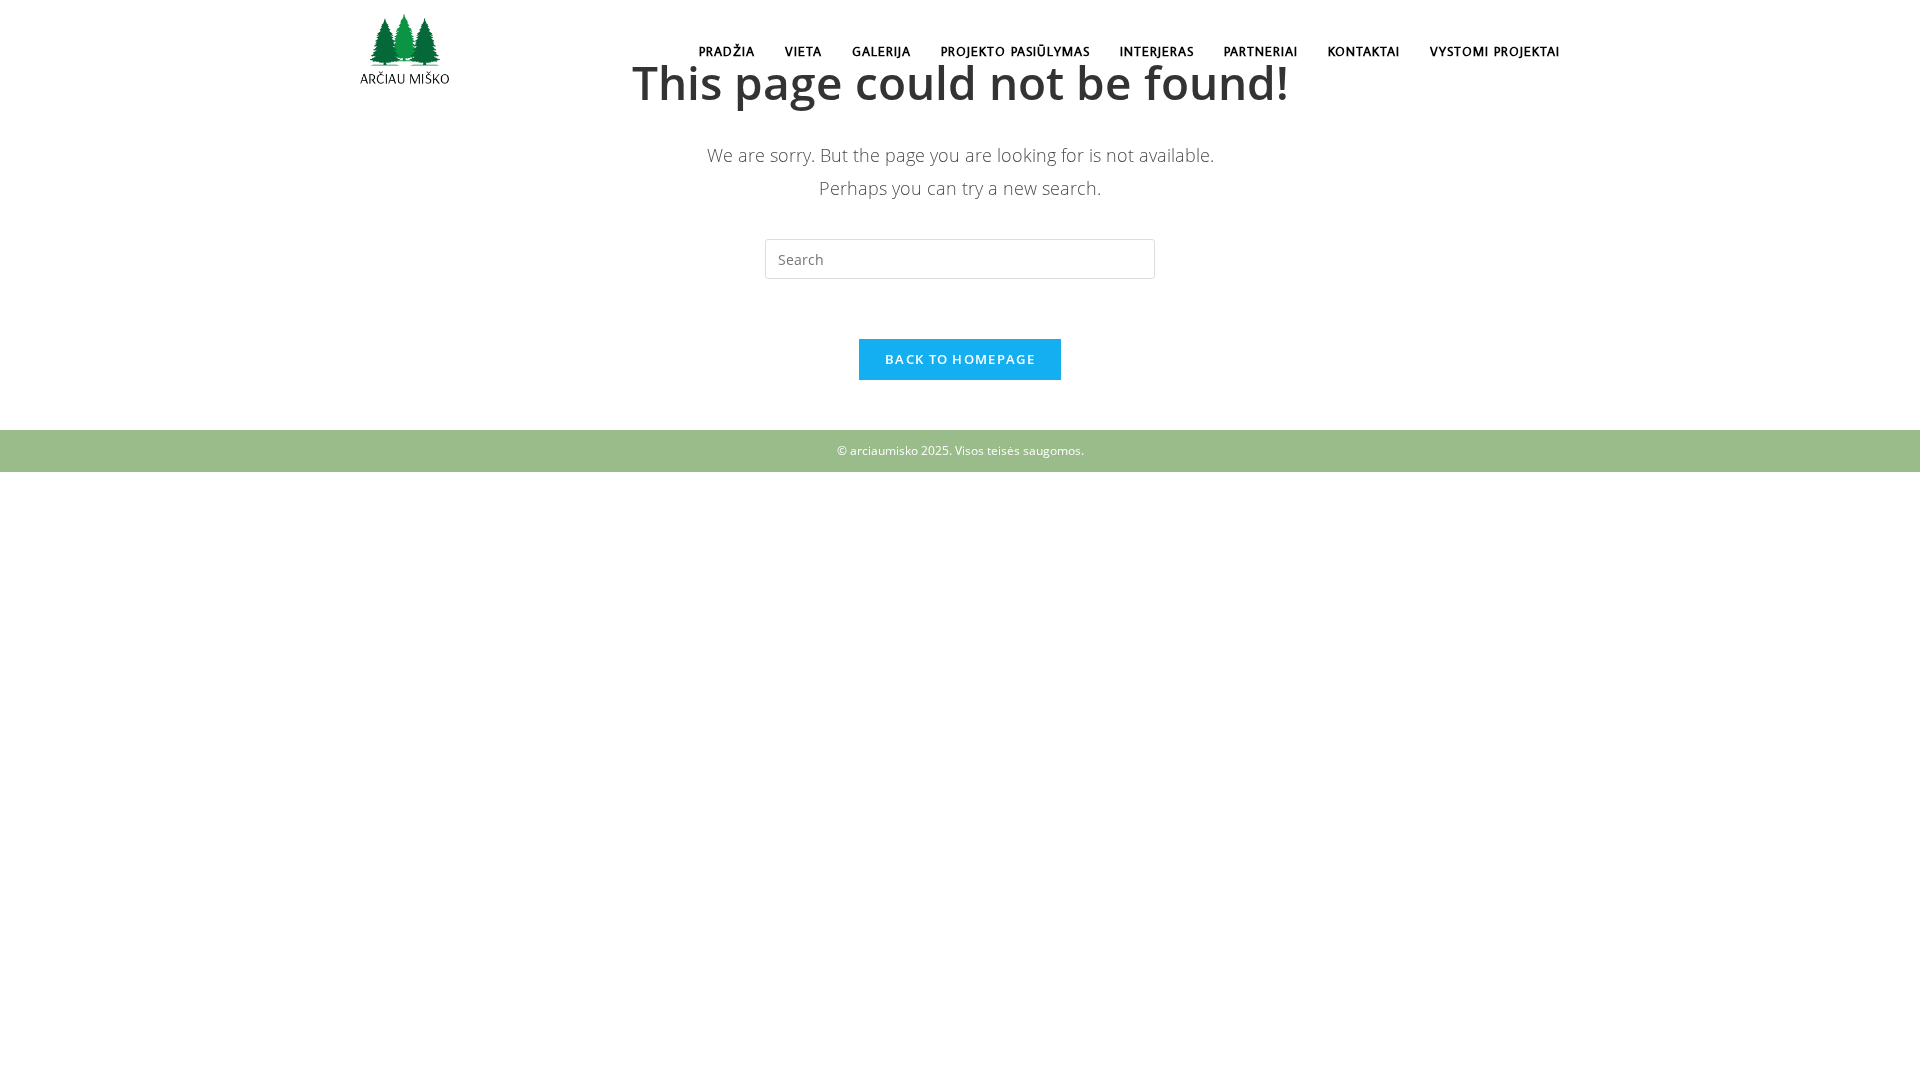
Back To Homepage (960, 359)
